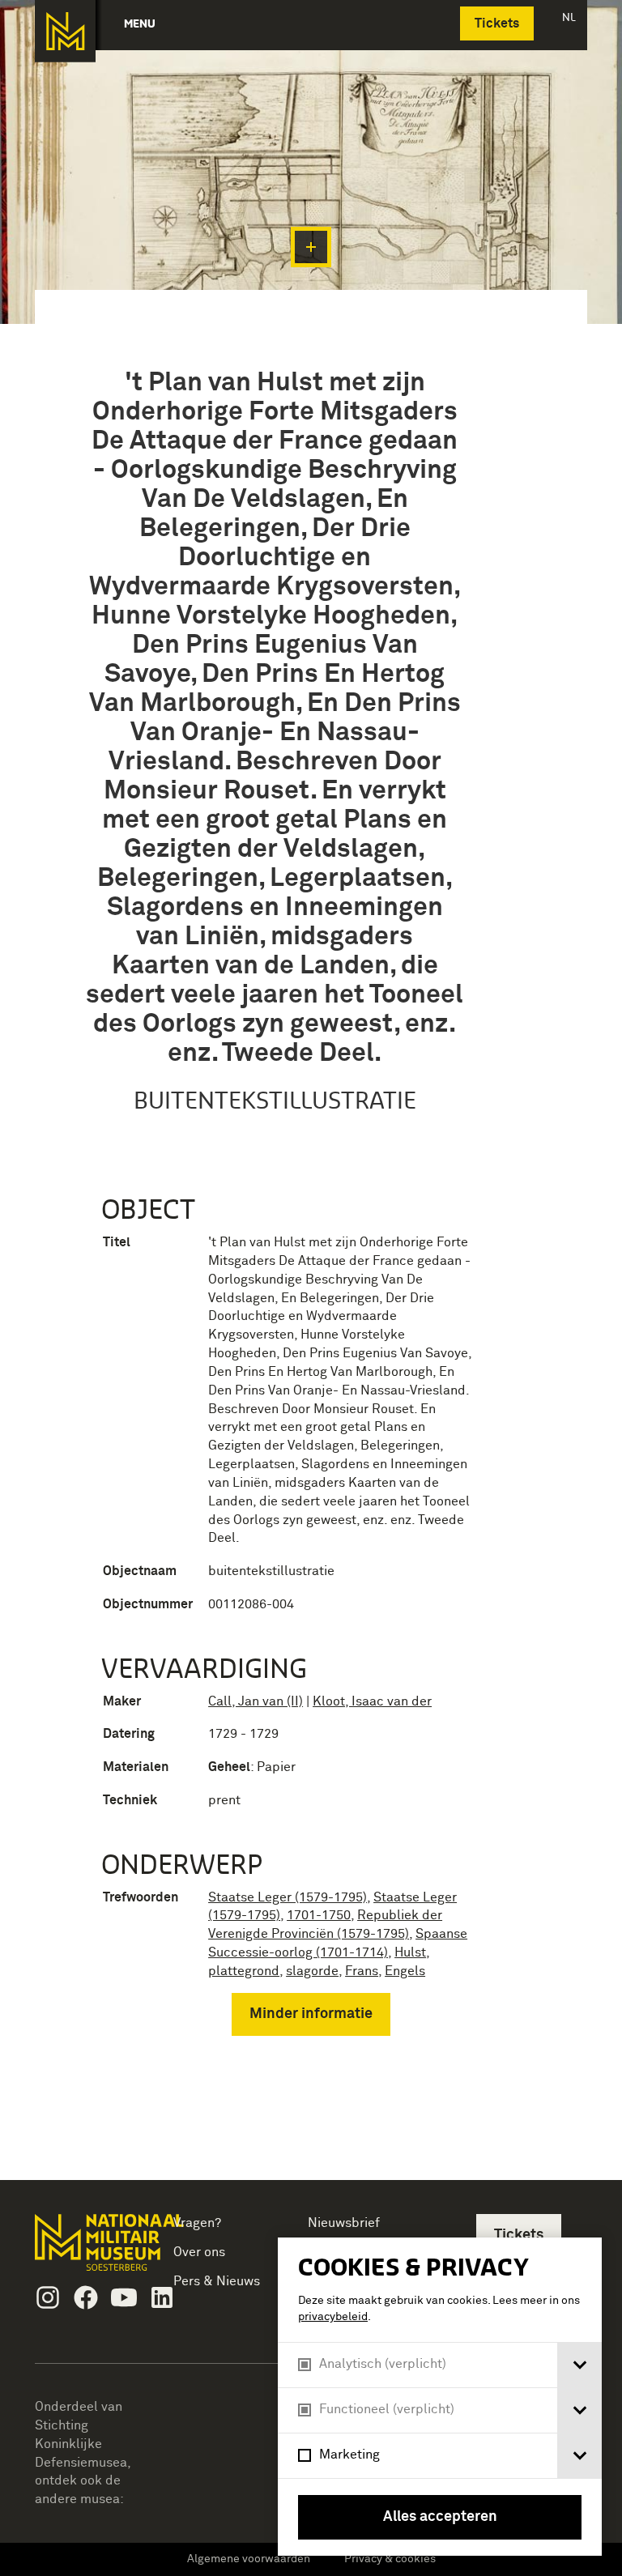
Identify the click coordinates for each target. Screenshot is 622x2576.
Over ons (199, 2252)
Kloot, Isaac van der (372, 1701)
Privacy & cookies (390, 2559)
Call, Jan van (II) (256, 1701)
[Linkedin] (162, 2297)
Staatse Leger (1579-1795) (288, 1897)
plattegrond (244, 1971)
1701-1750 (319, 1915)
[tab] (579, 2365)
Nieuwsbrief (344, 2223)
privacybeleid (333, 2317)
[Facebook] (86, 2297)
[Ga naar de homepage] (65, 31)
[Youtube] (124, 2297)
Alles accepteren (440, 2517)
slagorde (312, 1971)
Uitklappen (311, 247)
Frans (362, 1971)
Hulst (410, 1952)
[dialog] (440, 2397)
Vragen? (197, 2223)
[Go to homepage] (87, 2249)
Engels (405, 1971)
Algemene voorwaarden (249, 2559)
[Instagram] (48, 2297)
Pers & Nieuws (217, 2281)
